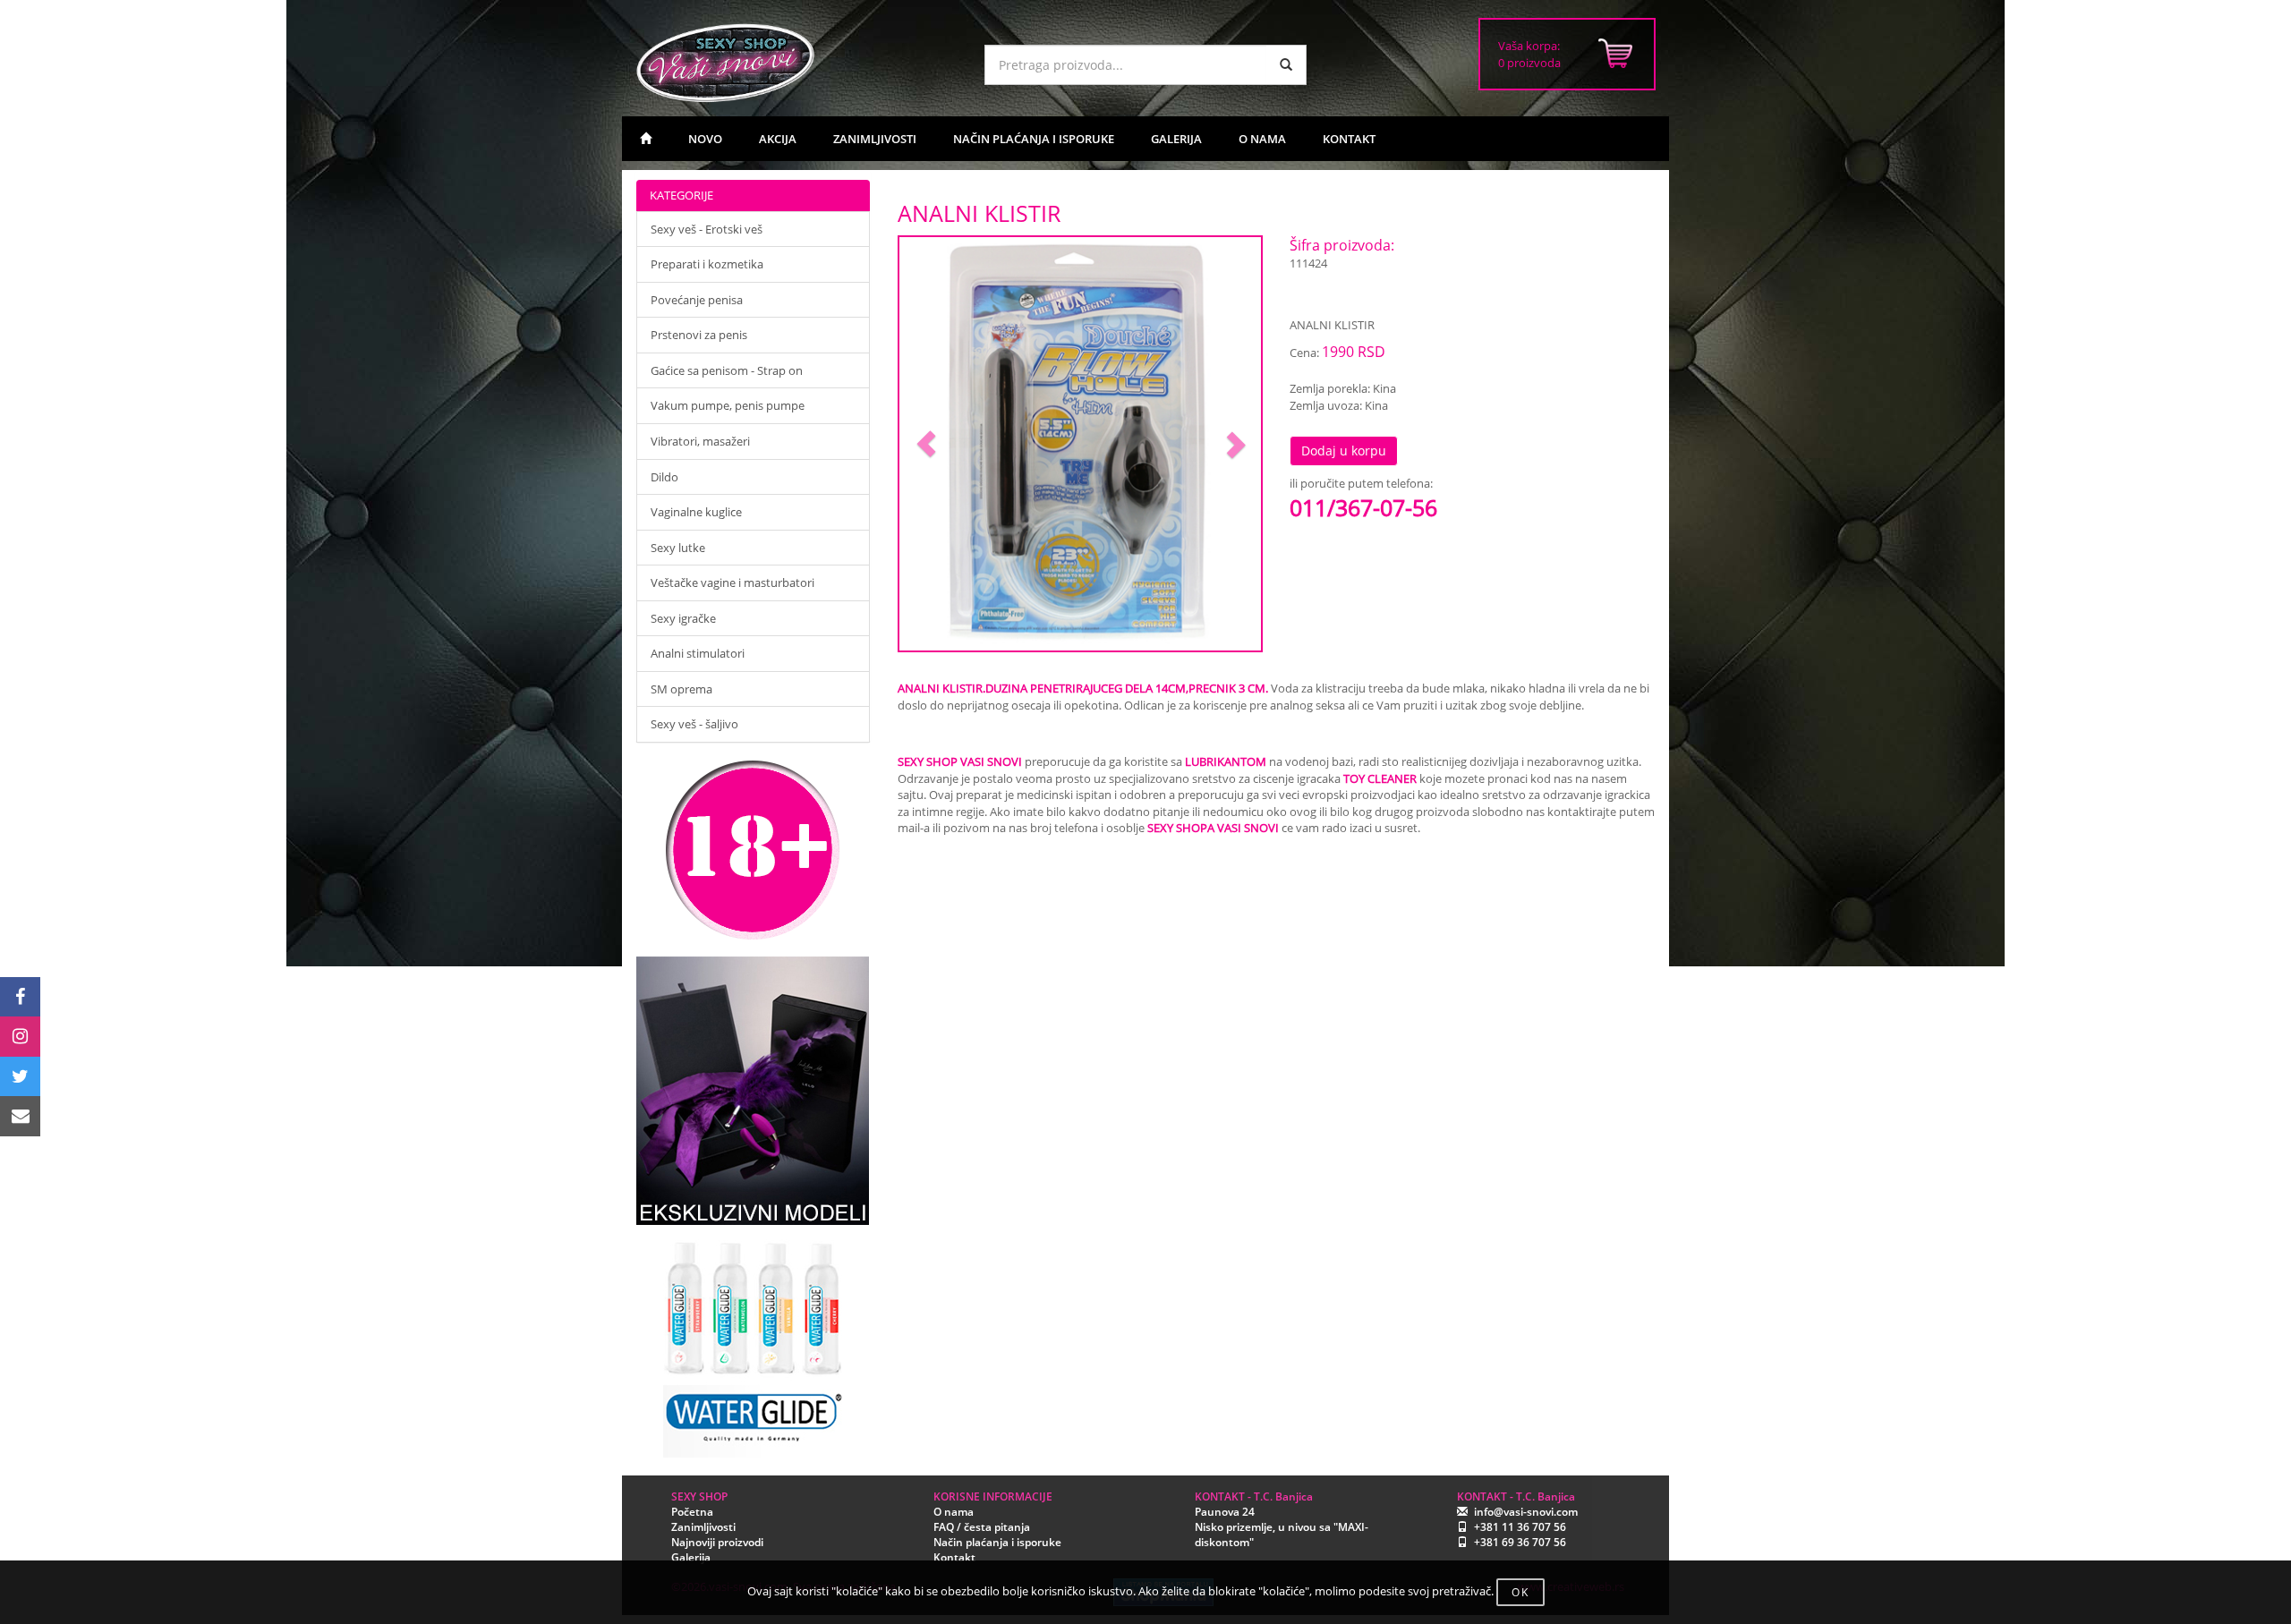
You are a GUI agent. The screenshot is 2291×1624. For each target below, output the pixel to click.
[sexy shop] (796, 63)
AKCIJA (778, 139)
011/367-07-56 (1363, 507)
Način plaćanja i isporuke (997, 1542)
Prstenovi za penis (699, 335)
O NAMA (1262, 139)
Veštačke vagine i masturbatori (732, 582)
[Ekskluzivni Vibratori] (753, 1091)
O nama (954, 1512)
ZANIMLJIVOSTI (875, 139)
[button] (927, 444)
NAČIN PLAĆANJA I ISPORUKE (1034, 139)
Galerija (691, 1557)
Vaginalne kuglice (696, 512)
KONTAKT (1349, 139)
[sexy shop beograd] (646, 139)
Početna (692, 1512)
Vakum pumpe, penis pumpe (728, 405)
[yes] (1286, 65)
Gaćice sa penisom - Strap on (727, 370)
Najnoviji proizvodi (717, 1542)
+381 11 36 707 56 (1520, 1527)
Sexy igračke (683, 618)
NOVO (705, 139)
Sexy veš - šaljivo (694, 724)
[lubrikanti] (753, 1341)
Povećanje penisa (697, 300)
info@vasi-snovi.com (1526, 1512)
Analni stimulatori (698, 653)
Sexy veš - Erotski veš (707, 229)
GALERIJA (1176, 139)
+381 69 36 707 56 (1520, 1542)
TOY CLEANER (1380, 778)
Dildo (664, 477)
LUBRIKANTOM (1226, 761)
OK (1520, 1592)
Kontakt (954, 1557)
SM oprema (681, 689)
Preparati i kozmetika (707, 264)
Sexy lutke (678, 548)
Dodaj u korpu (1344, 451)
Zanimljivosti (703, 1527)
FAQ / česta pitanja (982, 1527)
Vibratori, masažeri (700, 441)
